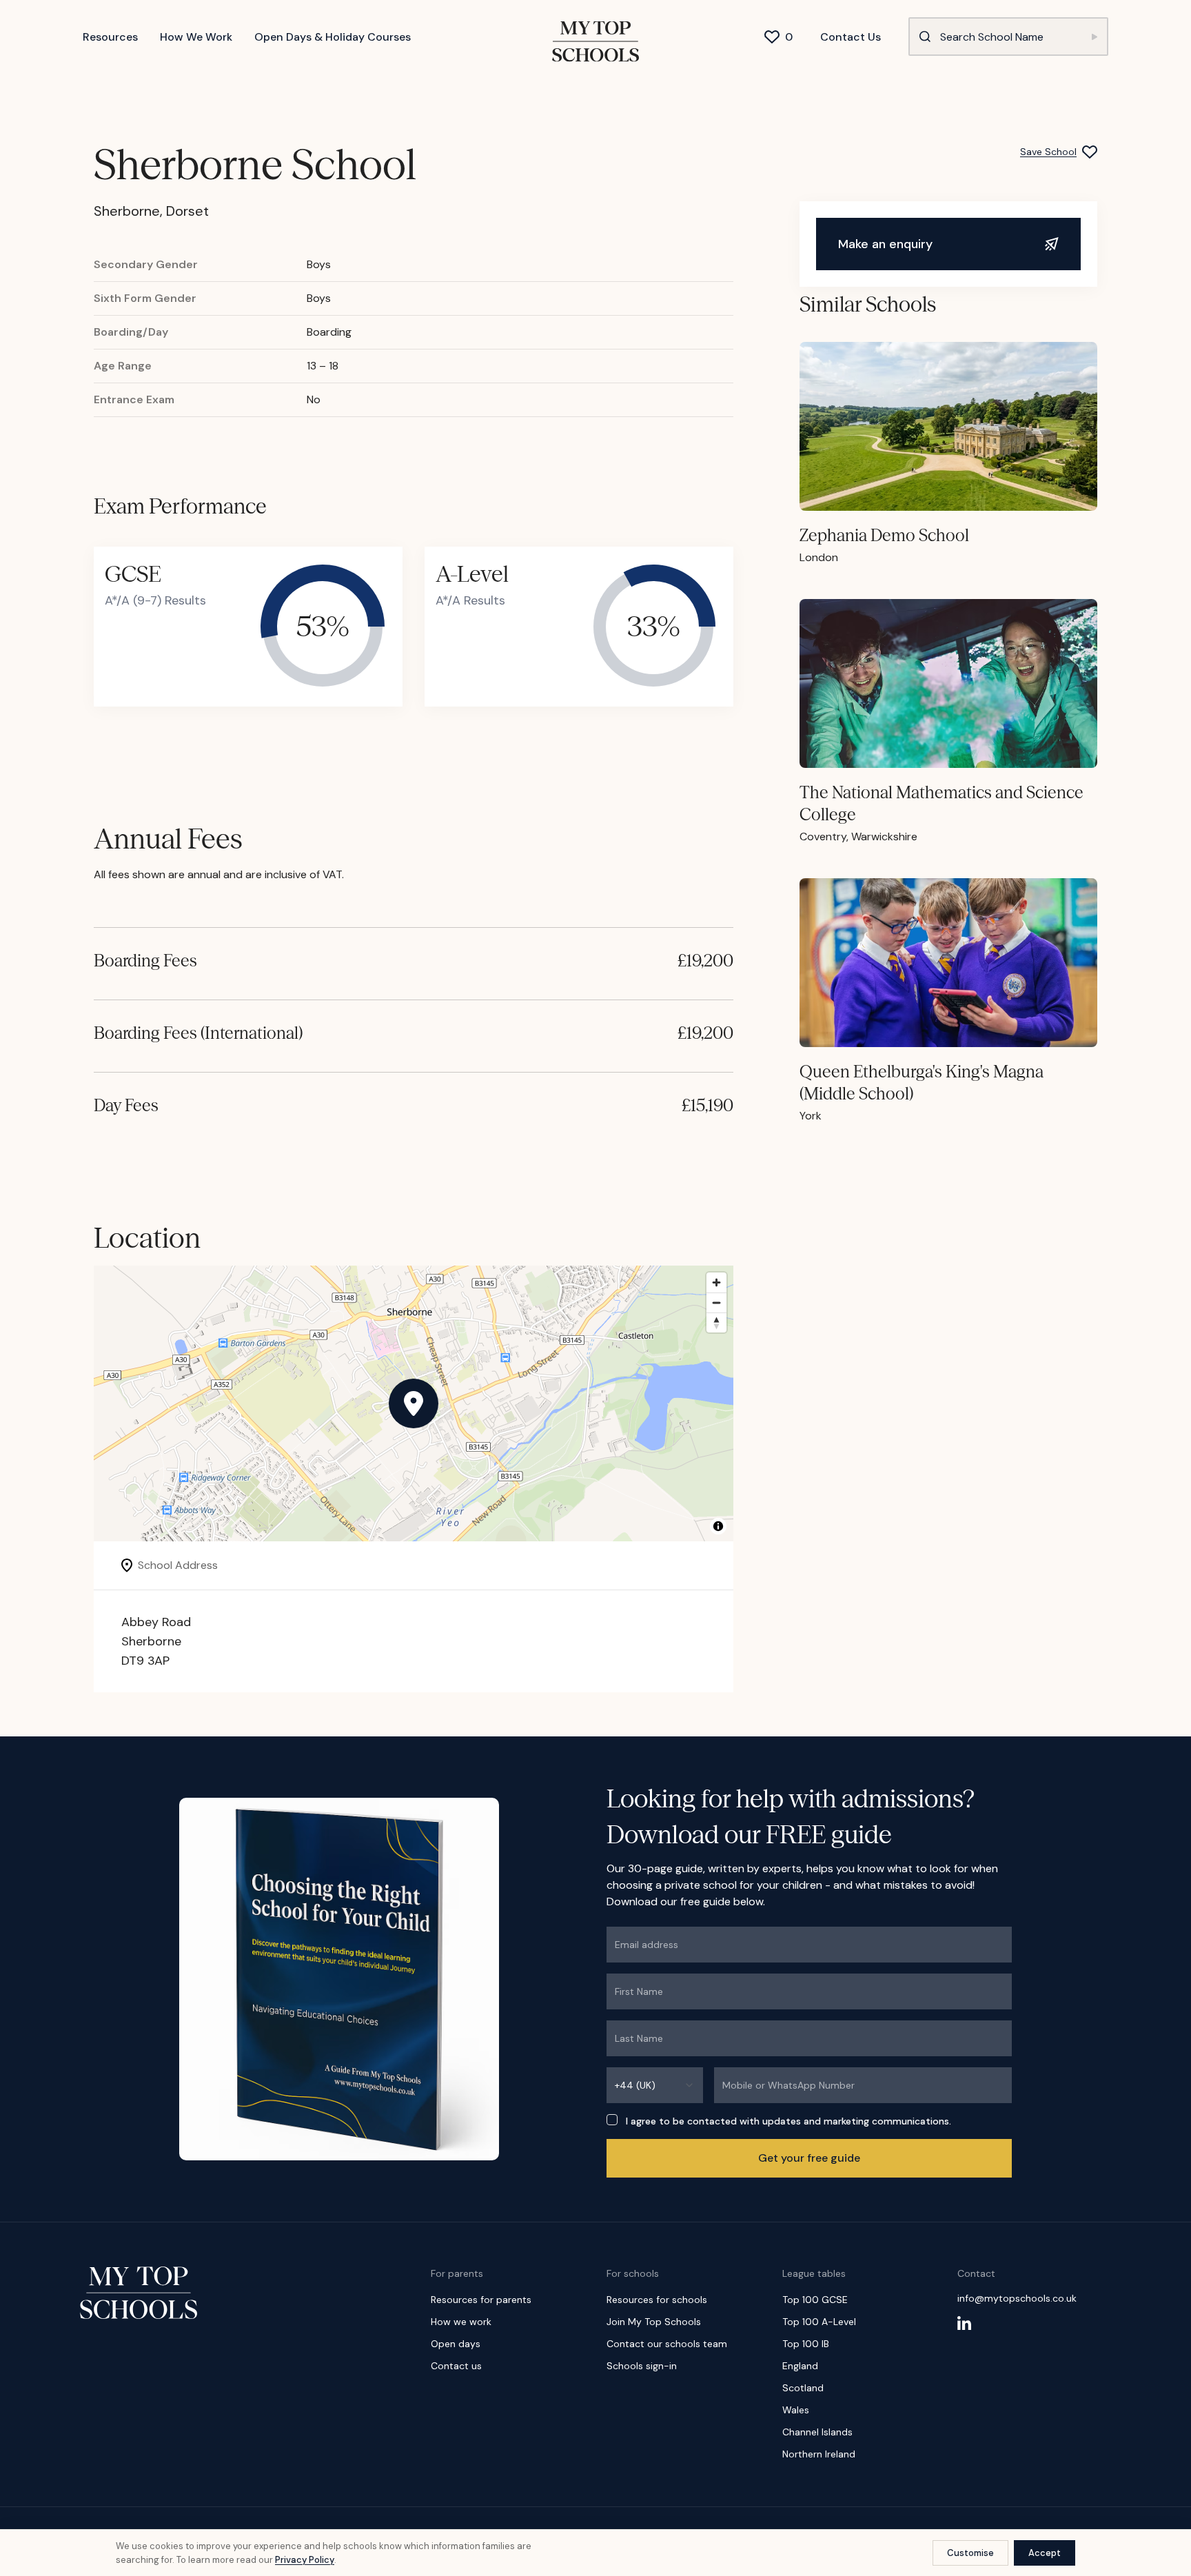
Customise (970, 2553)
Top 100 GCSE (815, 2300)
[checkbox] (612, 2120)
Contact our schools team (667, 2344)
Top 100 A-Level (819, 2322)
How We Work (196, 37)
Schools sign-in (642, 2366)
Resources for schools (657, 2300)
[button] (414, 1403)
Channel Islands (817, 2432)
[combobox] (655, 2085)
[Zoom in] (716, 1282)
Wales (796, 2410)
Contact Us (851, 37)
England (800, 2366)
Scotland (803, 2388)
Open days (456, 2344)
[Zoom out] (716, 1302)
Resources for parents (481, 2300)
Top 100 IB (806, 2344)
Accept (1045, 2553)
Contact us (456, 2366)
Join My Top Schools (654, 2322)
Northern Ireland (819, 2454)
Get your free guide (809, 2158)
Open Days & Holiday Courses (333, 37)
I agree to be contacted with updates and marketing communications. (788, 2121)
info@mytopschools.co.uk (1017, 2298)
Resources (110, 37)
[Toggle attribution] (718, 1526)
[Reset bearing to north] (716, 1322)
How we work (461, 2322)
